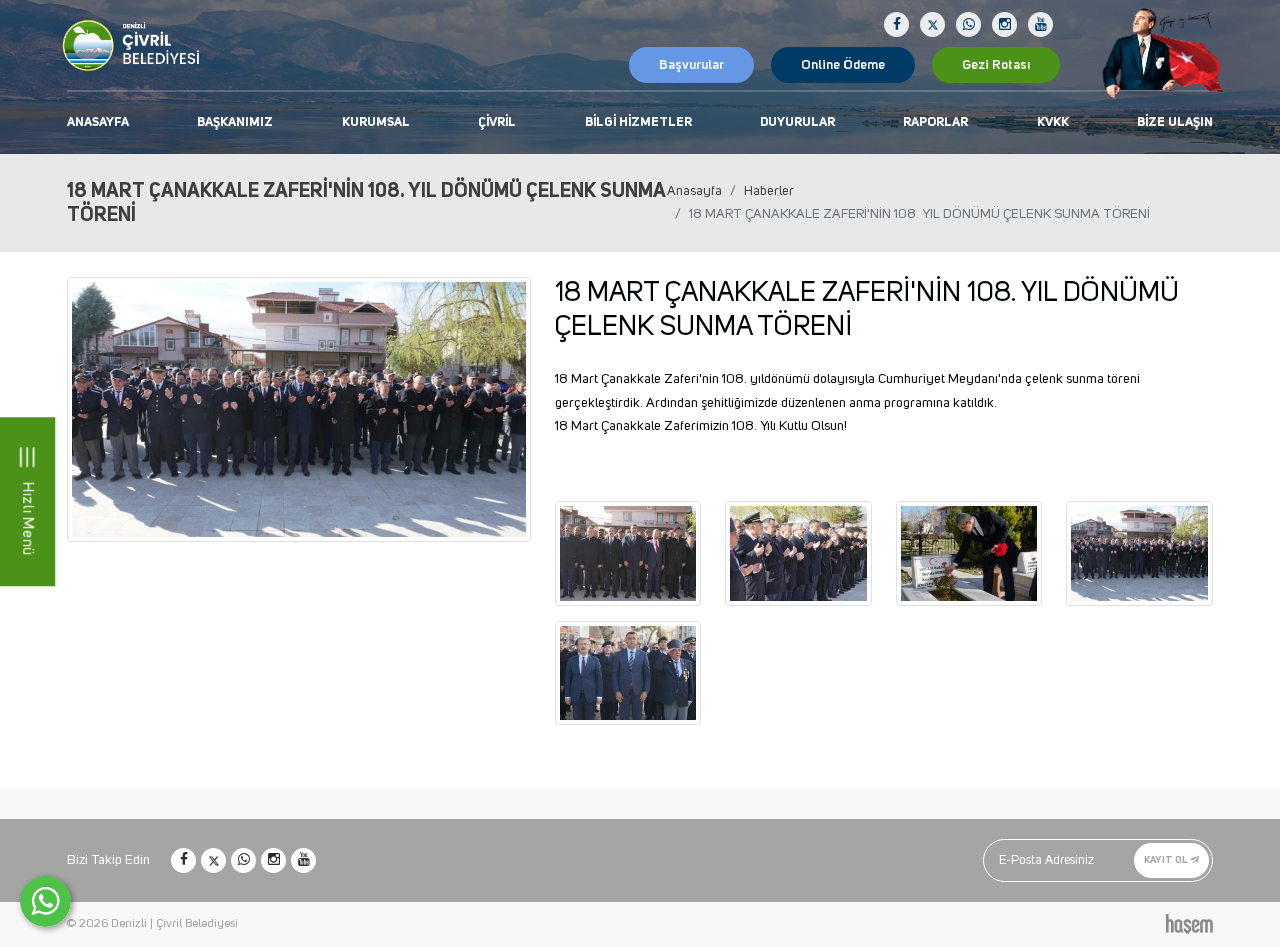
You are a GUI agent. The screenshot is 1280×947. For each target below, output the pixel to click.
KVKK (1053, 122)
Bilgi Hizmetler (638, 122)
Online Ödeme (843, 65)
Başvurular (691, 65)
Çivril (497, 122)
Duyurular (797, 122)
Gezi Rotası (996, 65)
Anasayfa (98, 122)
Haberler (769, 191)
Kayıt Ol (1166, 860)
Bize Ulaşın (1175, 122)
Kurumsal (376, 122)
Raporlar (935, 122)
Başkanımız (235, 122)
